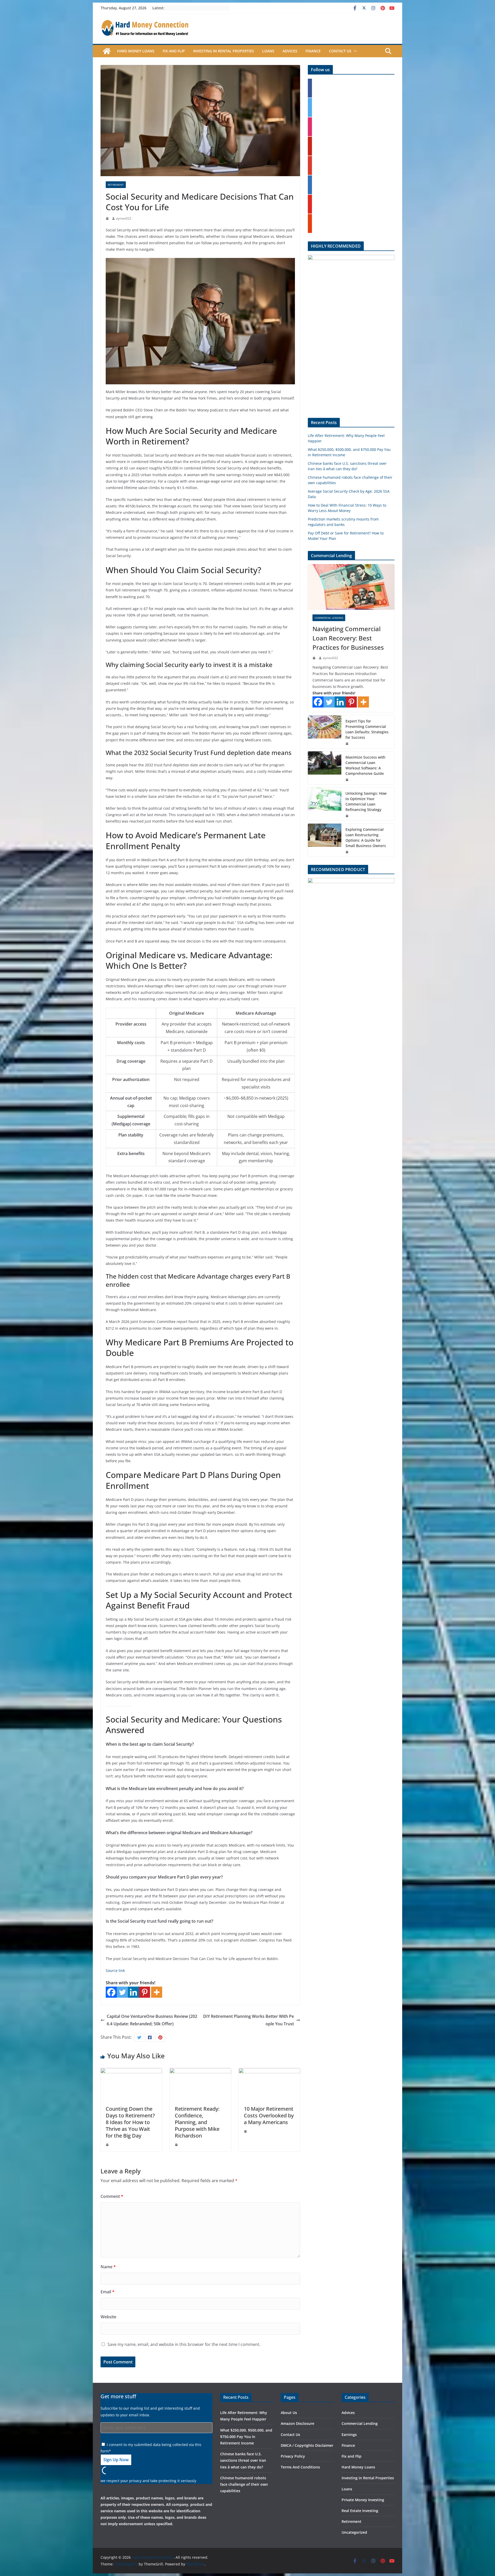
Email (108, 2292)
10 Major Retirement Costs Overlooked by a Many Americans (269, 2115)
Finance (313, 51)
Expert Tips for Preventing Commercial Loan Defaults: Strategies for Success (367, 729)
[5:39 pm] (246, 2131)
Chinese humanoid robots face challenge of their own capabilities (244, 2484)
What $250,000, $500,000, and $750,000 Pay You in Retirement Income (246, 2437)
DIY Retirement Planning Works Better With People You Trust (249, 2020)
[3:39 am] (108, 2145)
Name (108, 2267)
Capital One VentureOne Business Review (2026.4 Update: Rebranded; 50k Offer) (152, 2020)
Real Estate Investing (360, 2511)
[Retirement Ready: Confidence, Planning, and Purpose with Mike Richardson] (200, 2072)
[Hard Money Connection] (107, 51)
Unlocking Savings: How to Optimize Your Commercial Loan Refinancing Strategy (366, 801)
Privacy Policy (293, 2456)
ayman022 (124, 218)
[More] (157, 1992)
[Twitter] (122, 1992)
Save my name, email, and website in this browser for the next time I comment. (184, 2344)
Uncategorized (354, 2532)
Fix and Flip (174, 51)
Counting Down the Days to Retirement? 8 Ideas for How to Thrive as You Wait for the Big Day (130, 2122)
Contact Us (340, 51)
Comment (112, 2196)
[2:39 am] (108, 218)
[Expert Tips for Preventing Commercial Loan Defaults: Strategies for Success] (325, 732)
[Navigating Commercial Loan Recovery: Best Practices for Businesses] (351, 587)
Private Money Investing (363, 2500)
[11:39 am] (348, 744)
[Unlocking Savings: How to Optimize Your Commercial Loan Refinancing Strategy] (325, 804)
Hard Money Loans (136, 51)
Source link (115, 1970)
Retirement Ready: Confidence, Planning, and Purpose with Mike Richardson (197, 2122)
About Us (289, 2413)
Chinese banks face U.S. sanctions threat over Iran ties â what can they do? (243, 2460)
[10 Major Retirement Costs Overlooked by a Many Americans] (269, 2072)
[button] (354, 51)
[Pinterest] (145, 1992)
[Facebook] (111, 1992)
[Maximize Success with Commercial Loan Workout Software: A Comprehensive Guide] (325, 768)
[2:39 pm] (348, 852)
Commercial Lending (329, 618)
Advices (290, 51)
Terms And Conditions (300, 2467)
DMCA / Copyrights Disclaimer (307, 2445)
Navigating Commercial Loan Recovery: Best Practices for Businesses (348, 638)
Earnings (349, 2435)
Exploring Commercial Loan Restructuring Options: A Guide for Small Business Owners (366, 838)
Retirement (116, 185)
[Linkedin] (133, 1992)
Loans (268, 51)
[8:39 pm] (348, 780)
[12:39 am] (177, 2145)
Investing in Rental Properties (224, 51)
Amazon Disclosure (298, 2423)
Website (108, 2317)
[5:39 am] (348, 816)
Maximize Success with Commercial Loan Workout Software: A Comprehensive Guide (365, 765)
